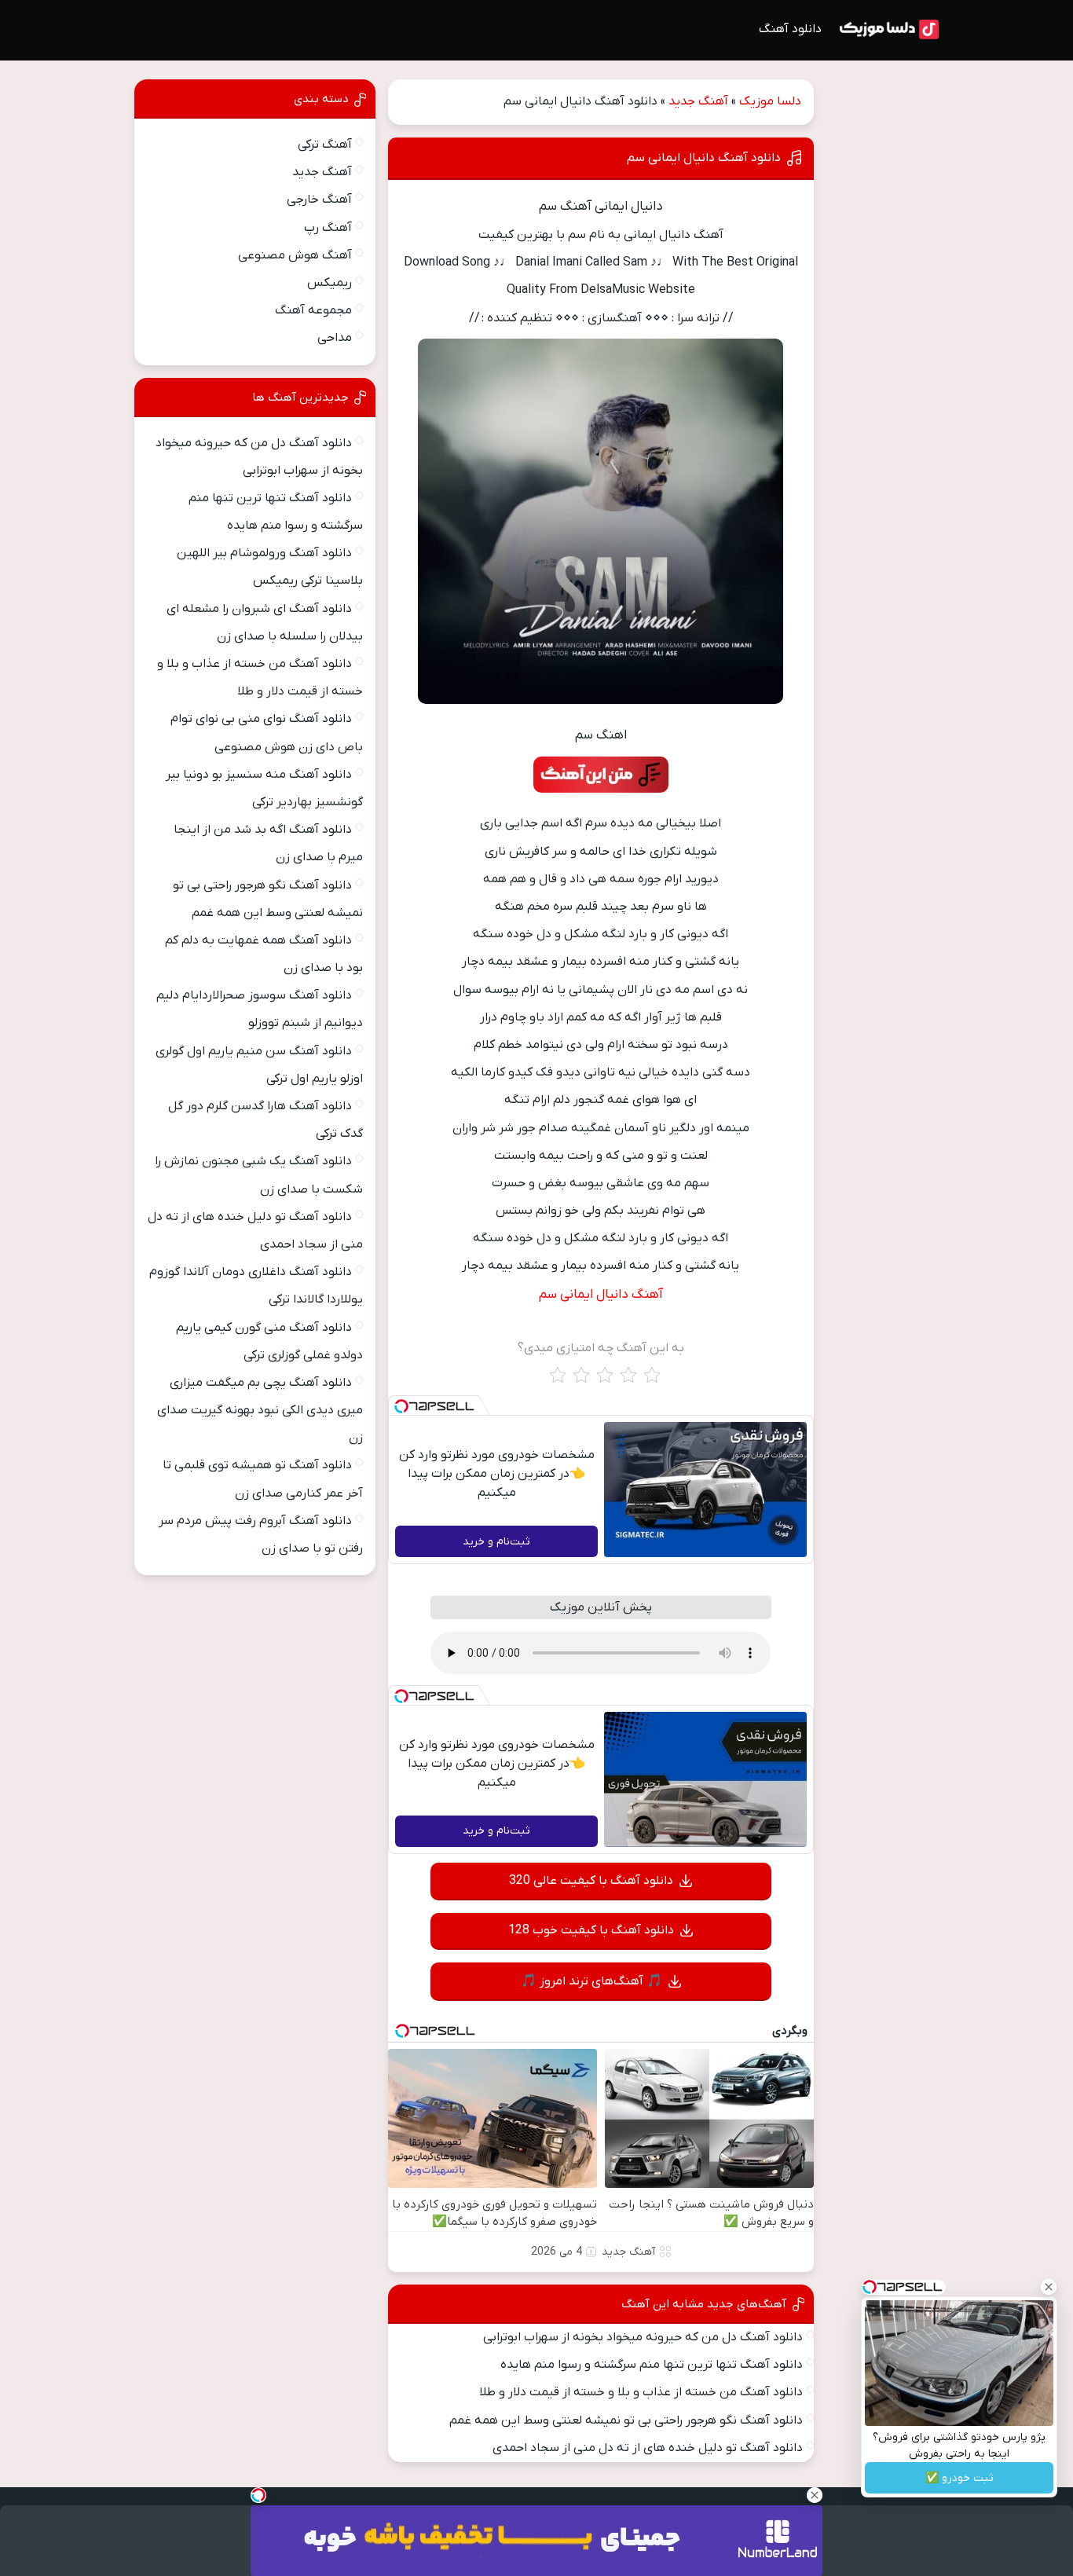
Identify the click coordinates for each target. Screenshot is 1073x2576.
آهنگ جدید (698, 101)
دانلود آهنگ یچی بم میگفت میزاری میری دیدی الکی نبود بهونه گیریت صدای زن (260, 1410)
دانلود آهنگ (790, 29)
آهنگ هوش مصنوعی (295, 255)
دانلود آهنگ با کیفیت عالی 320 (591, 1881)
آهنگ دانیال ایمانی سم (601, 1295)
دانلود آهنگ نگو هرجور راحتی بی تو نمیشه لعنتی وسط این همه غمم (626, 2420)
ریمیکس (330, 283)
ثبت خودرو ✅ (959, 2478)
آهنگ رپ (328, 228)
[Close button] (1049, 2287)
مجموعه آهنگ (313, 310)
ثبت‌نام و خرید (496, 1542)
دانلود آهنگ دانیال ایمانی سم (704, 158)
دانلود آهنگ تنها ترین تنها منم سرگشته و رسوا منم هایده (652, 2365)
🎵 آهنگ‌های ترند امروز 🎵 (591, 1981)
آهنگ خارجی (319, 200)
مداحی (335, 338)
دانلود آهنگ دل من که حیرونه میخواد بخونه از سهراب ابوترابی (643, 2337)
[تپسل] (401, 1406)
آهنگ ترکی (325, 145)
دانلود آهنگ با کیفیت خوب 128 (591, 1930)
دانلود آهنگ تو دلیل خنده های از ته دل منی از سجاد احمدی (648, 2448)
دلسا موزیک (770, 101)
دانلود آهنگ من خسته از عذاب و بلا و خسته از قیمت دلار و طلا (641, 2392)
